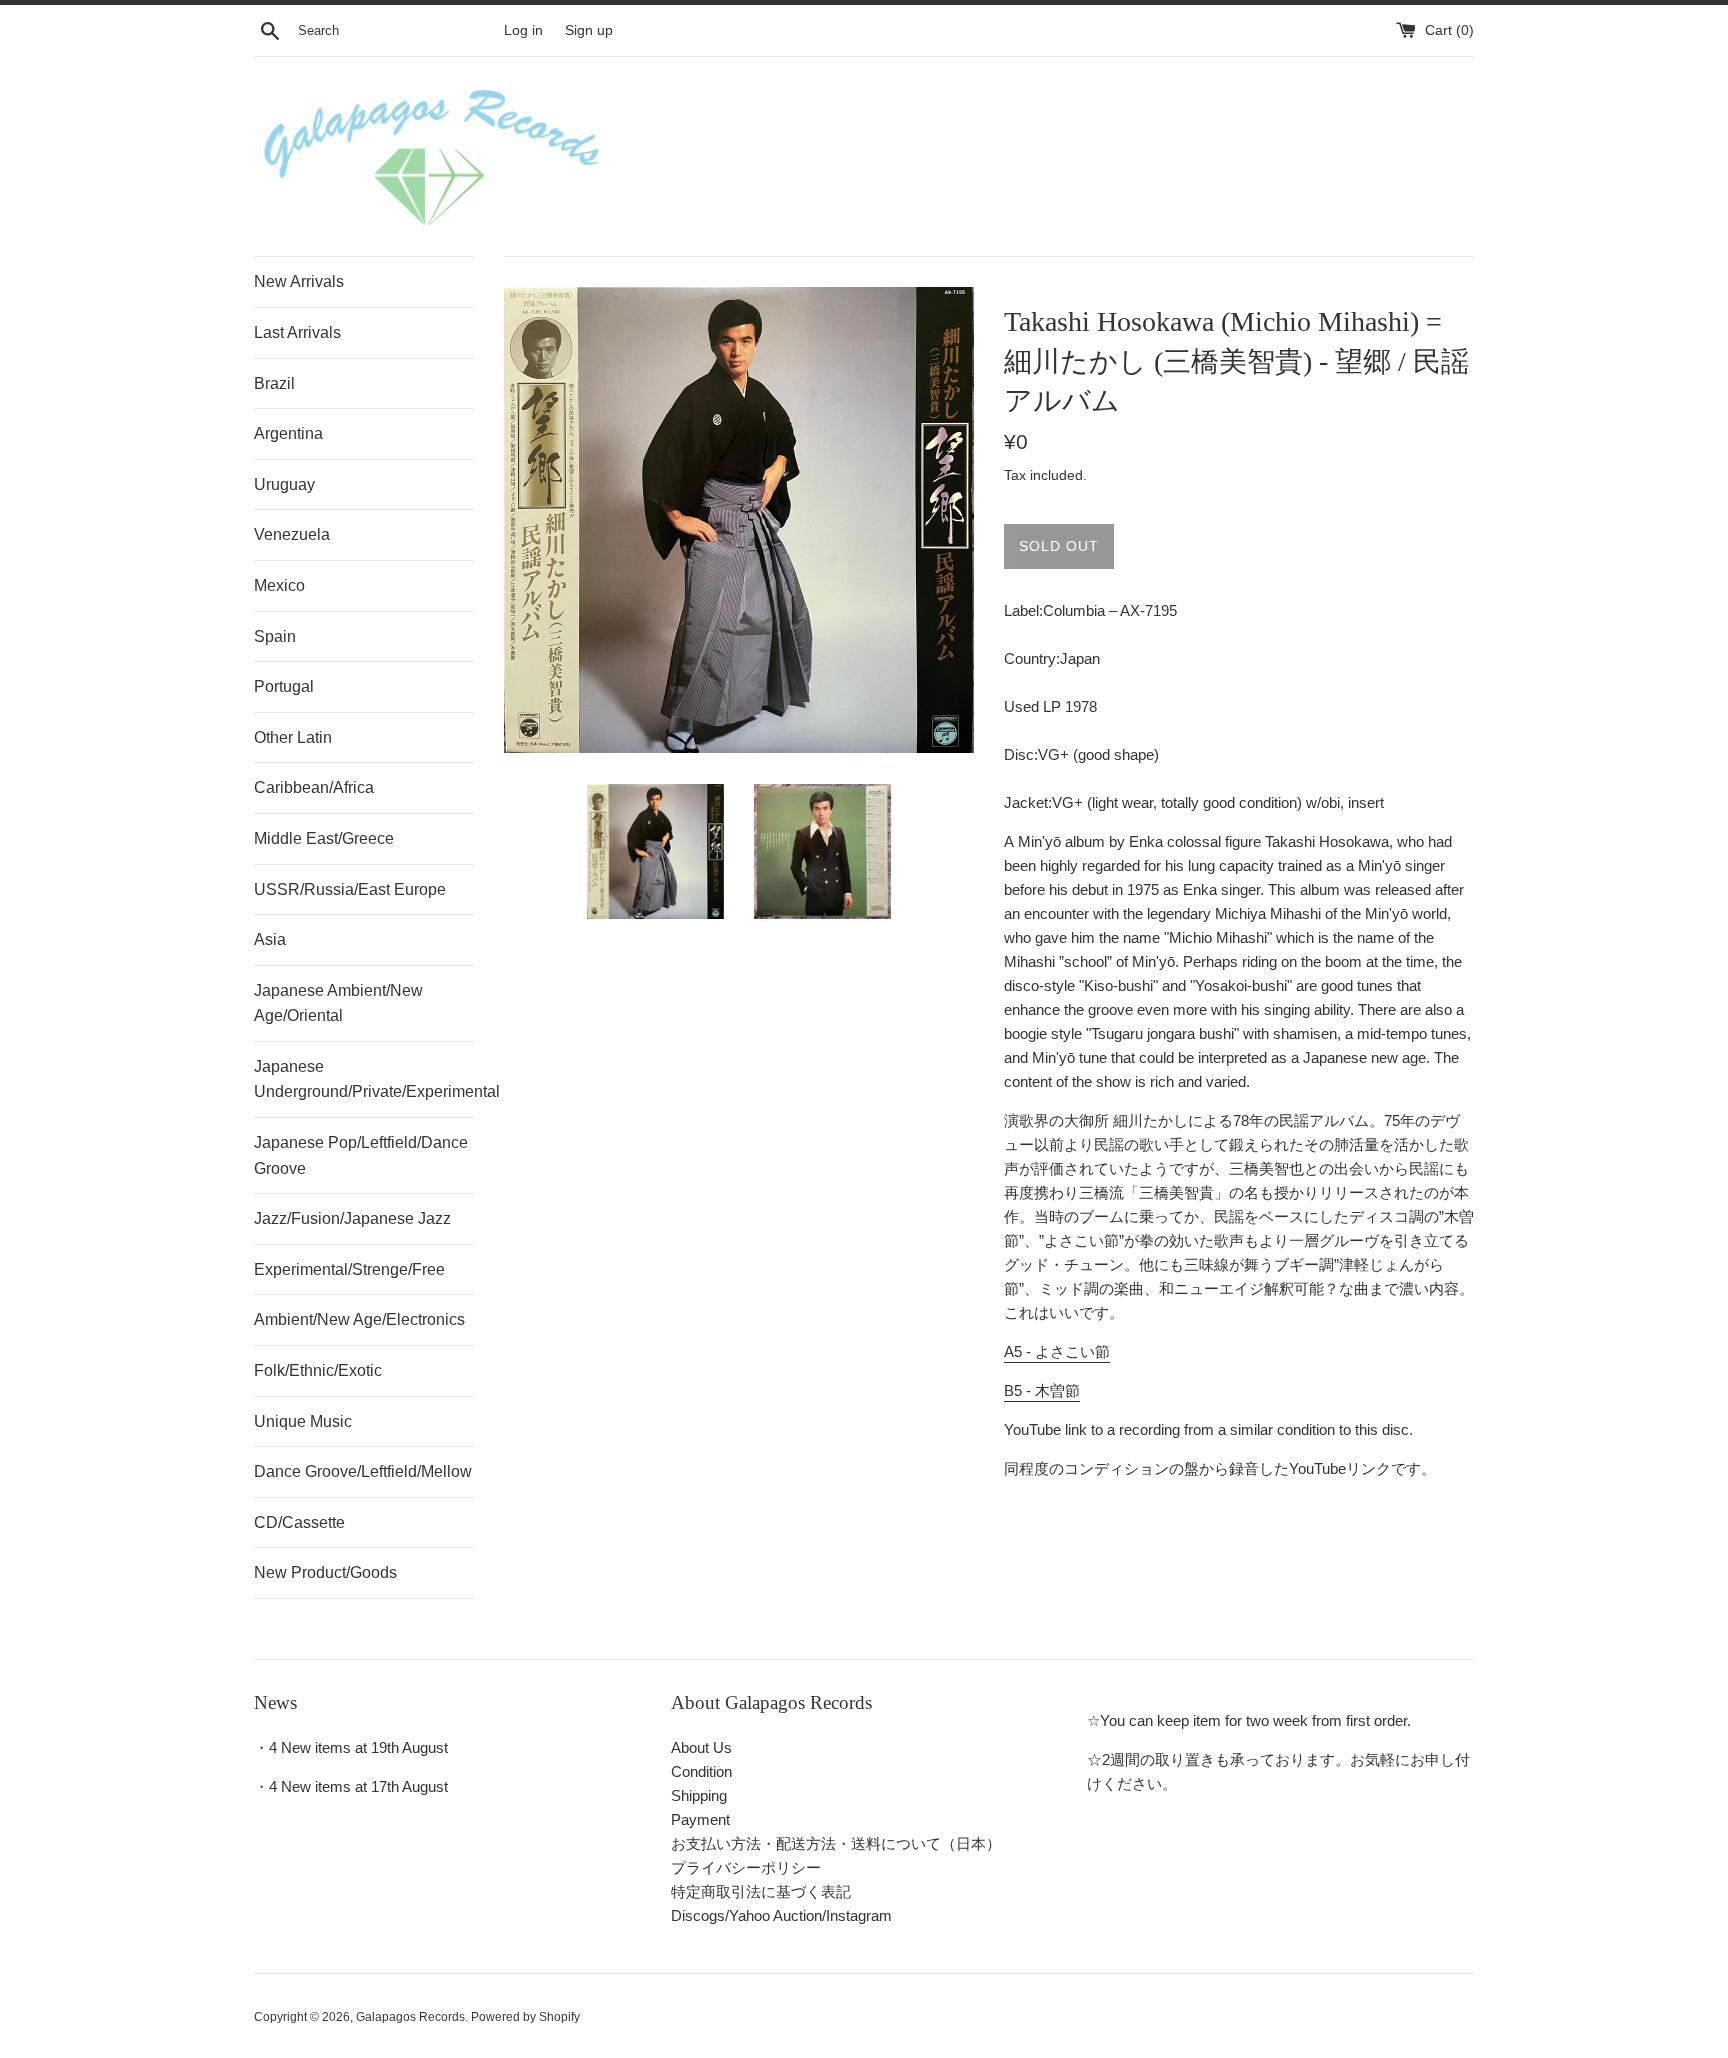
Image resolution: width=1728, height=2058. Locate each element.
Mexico (279, 585)
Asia (270, 939)
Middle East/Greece (324, 838)
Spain (275, 636)
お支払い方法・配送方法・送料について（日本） (836, 1843)
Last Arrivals (297, 332)
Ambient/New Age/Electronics (359, 1319)
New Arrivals (299, 281)
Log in (523, 30)
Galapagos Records (410, 2017)
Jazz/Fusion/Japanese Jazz (352, 1218)
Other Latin (293, 737)
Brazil (274, 383)
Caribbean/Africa (314, 787)
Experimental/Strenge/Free (349, 1269)
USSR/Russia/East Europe (350, 889)
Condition (701, 1771)
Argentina (288, 433)
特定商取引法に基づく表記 (761, 1891)
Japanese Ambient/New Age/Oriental (338, 1003)
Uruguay (284, 484)
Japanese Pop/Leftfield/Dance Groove (361, 1155)
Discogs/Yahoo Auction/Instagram (781, 1915)
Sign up (589, 30)
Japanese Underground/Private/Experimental (364, 1079)
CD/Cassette (299, 1522)
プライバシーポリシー (746, 1867)
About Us (701, 1747)
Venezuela (292, 534)
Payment (700, 1819)
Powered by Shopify (525, 2017)
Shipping (699, 1795)
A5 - (1057, 1351)
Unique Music (303, 1421)
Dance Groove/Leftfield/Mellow (363, 1471)
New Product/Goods (325, 1572)
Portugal (284, 686)
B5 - (1042, 1390)
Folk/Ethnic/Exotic (318, 1370)
